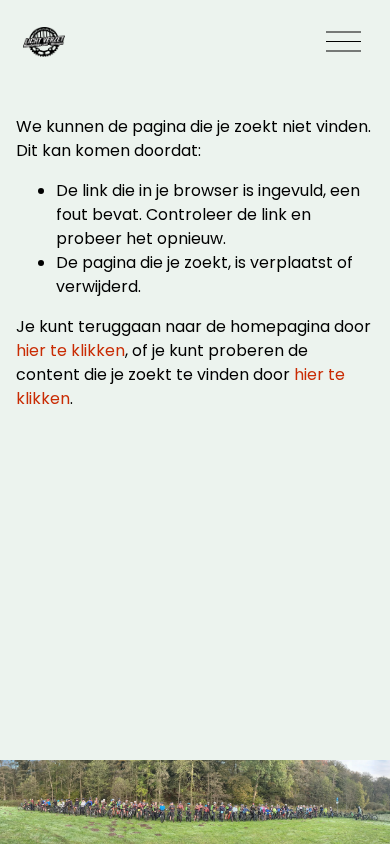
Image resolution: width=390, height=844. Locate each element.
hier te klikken (70, 350)
